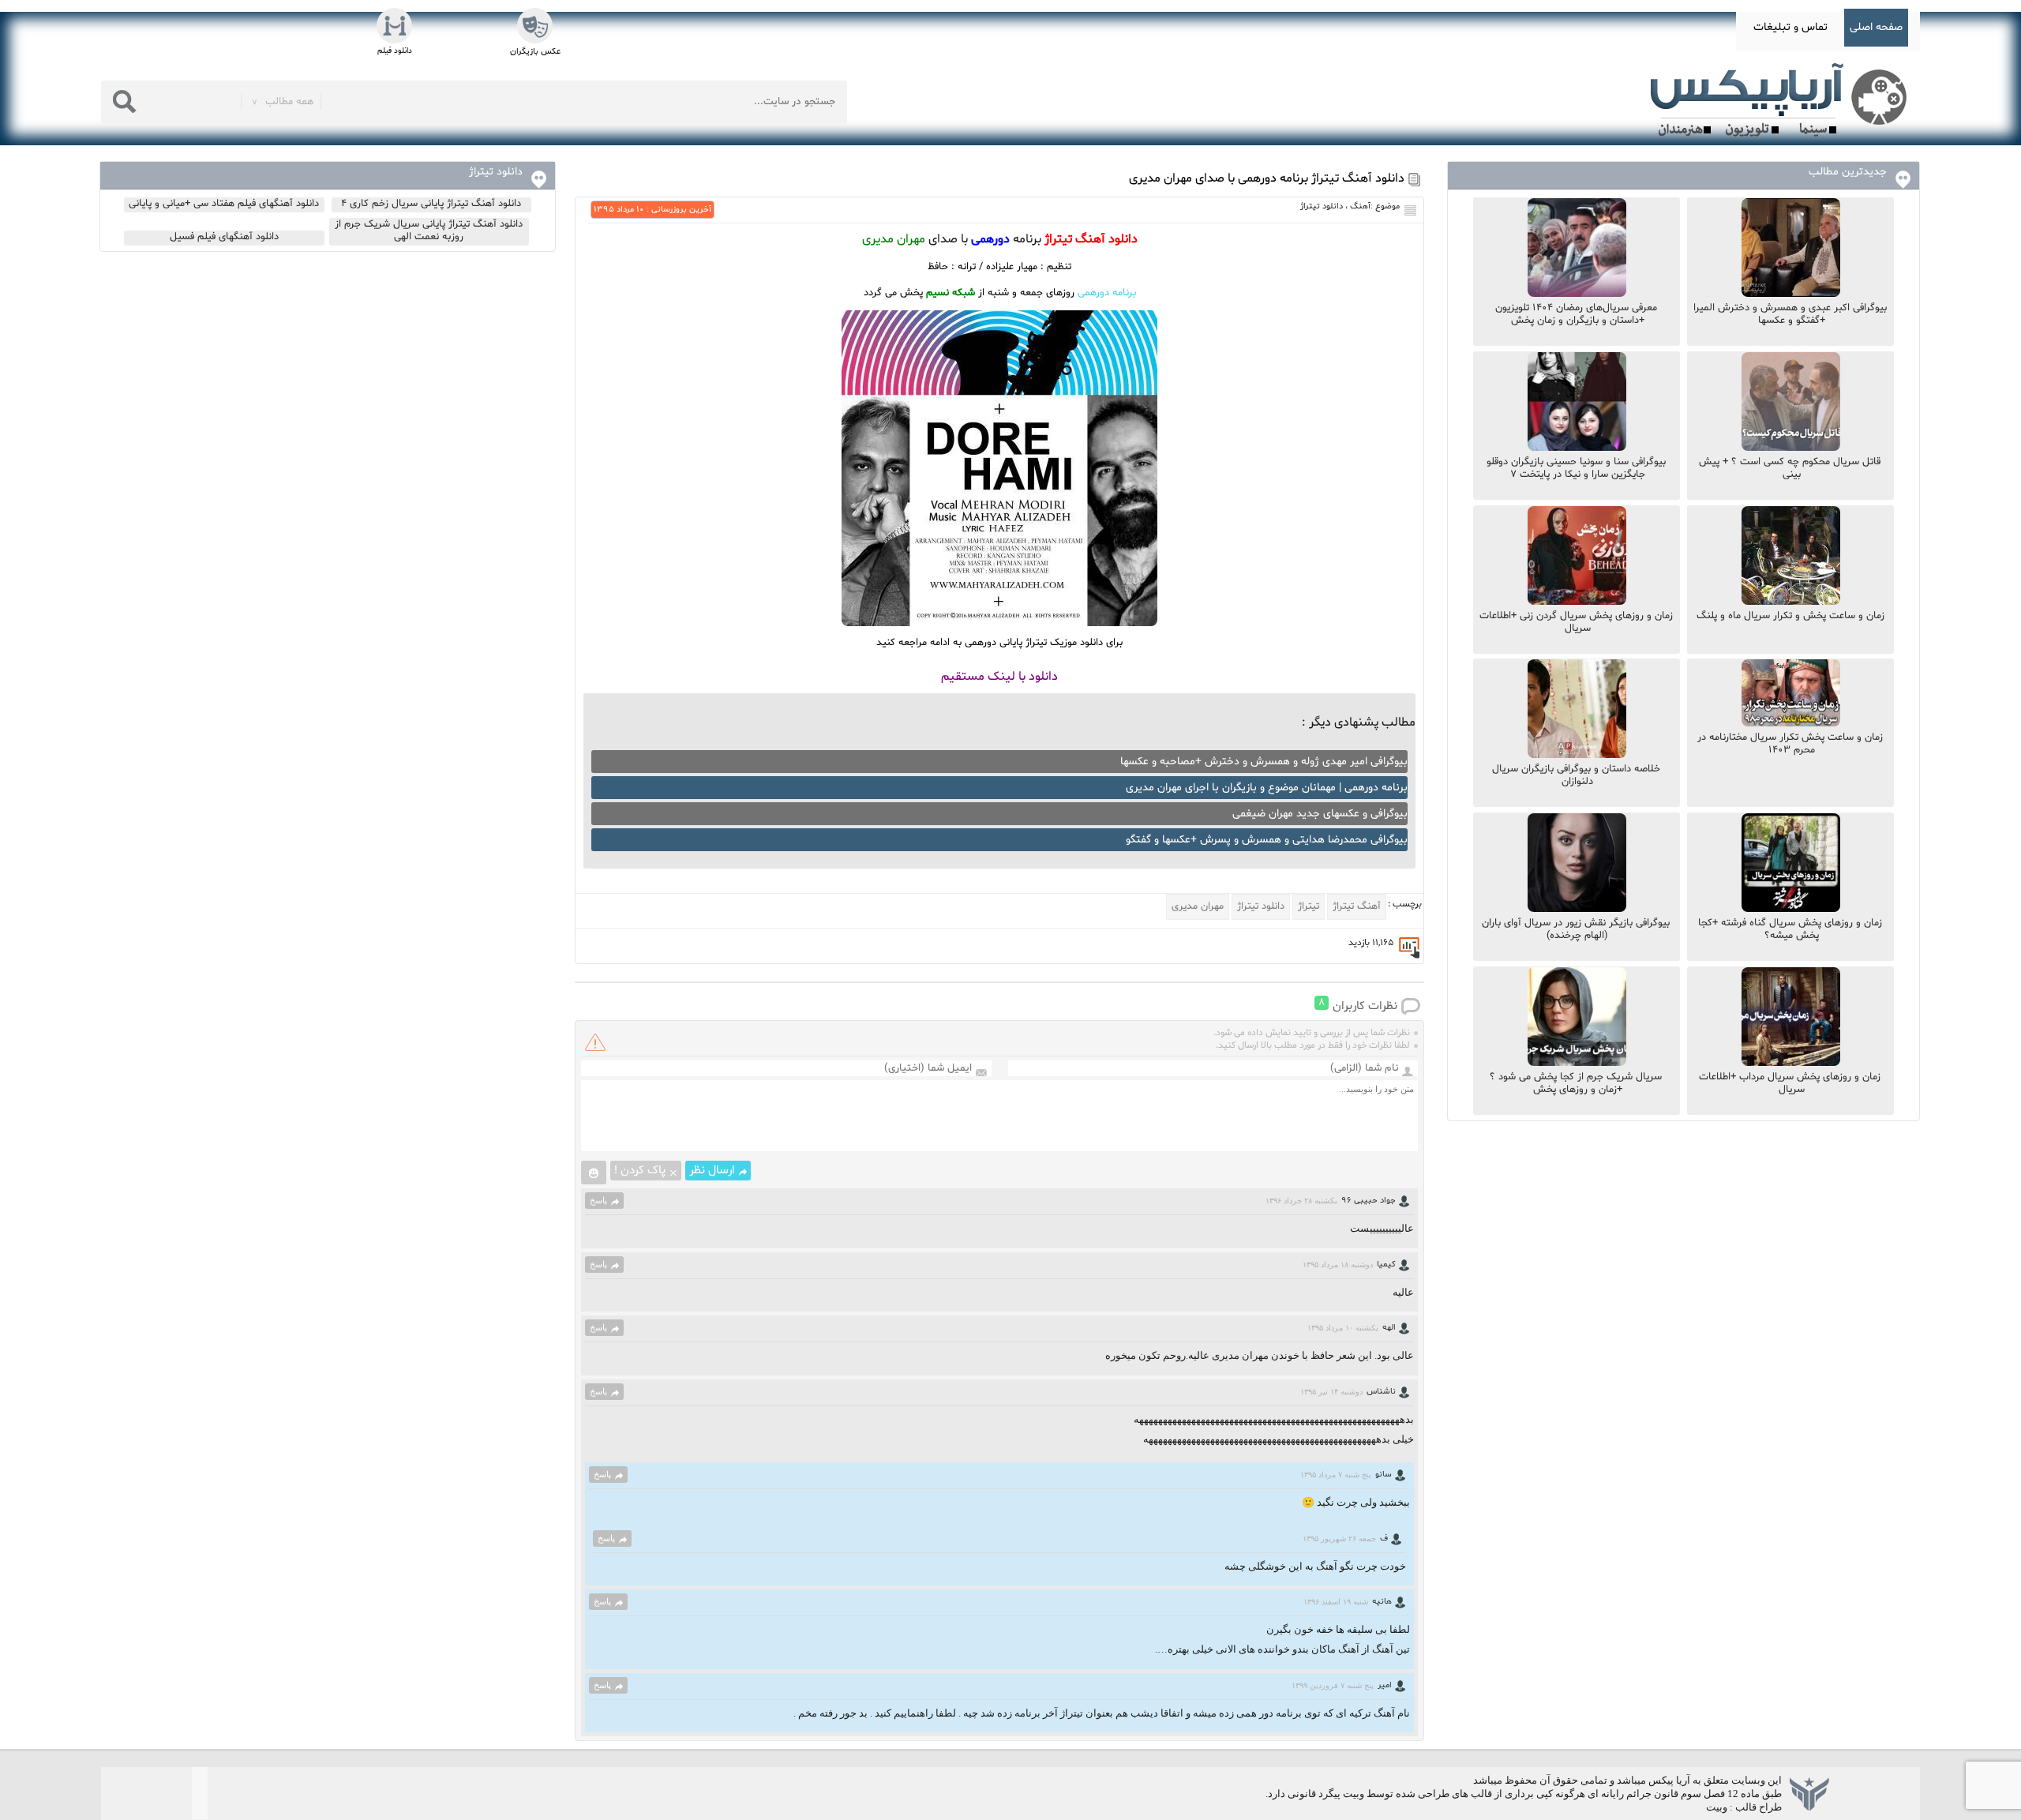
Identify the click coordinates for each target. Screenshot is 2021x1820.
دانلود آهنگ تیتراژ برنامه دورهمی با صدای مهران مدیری (1267, 178)
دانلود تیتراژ (1322, 206)
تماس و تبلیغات (1790, 27)
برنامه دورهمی (1107, 293)
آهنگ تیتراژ (1357, 906)
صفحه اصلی (1876, 27)
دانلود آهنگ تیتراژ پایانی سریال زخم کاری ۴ (431, 204)
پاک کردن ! (640, 1171)
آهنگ (1360, 206)
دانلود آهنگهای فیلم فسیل (224, 237)
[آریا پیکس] (1782, 100)
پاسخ (598, 1200)
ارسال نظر (712, 1171)
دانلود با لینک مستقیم (999, 677)
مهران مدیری (1198, 906)
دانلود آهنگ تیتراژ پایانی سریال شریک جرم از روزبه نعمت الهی (429, 231)
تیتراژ (1309, 906)
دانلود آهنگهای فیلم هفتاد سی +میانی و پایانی (224, 204)
